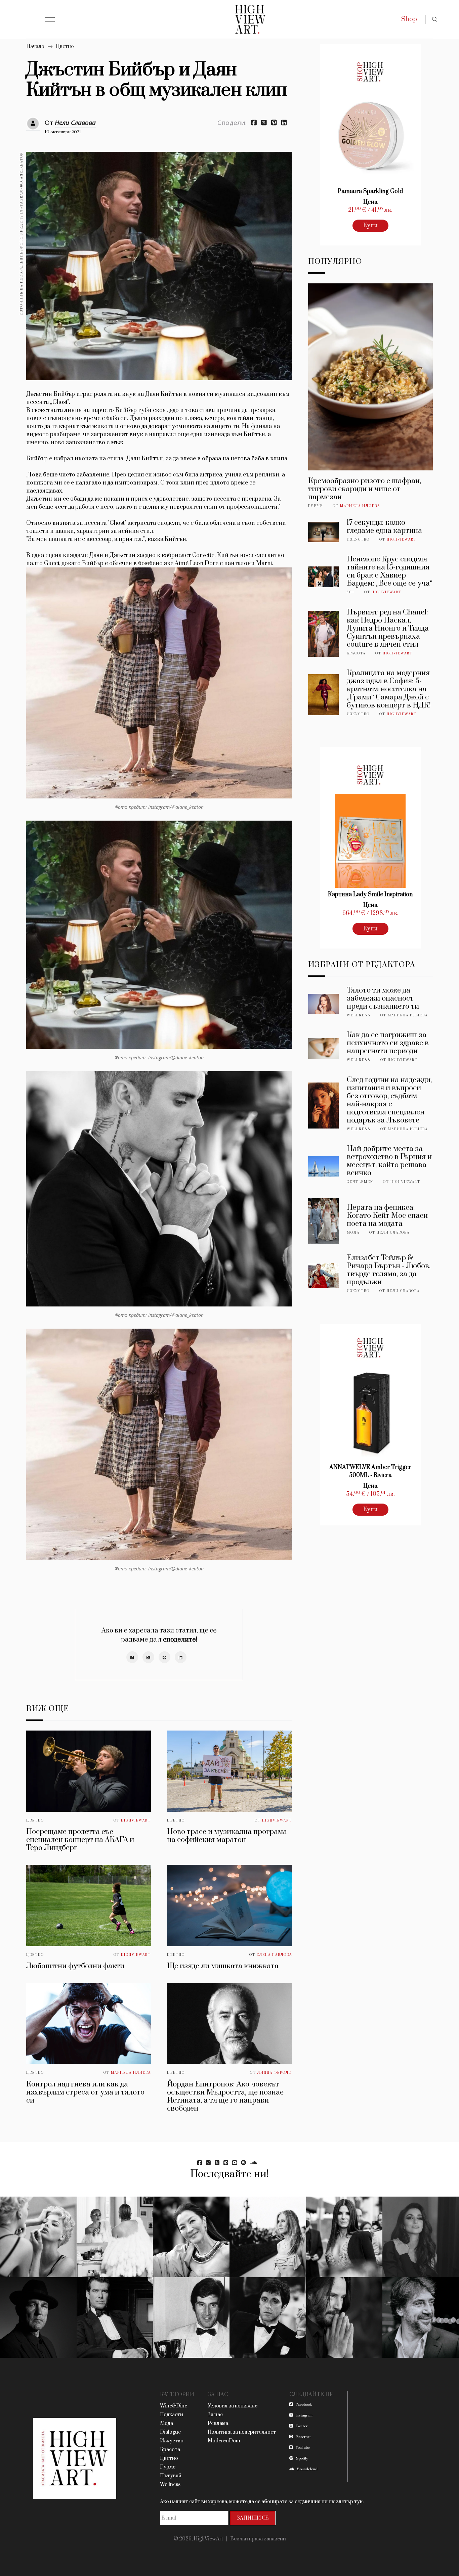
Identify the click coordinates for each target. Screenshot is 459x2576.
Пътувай (171, 2476)
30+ (351, 592)
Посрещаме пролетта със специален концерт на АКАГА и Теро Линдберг (80, 1840)
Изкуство (358, 540)
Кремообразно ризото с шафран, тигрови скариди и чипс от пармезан (365, 489)
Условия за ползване (233, 2406)
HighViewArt (136, 1821)
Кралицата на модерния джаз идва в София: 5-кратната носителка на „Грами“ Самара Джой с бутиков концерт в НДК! (389, 689)
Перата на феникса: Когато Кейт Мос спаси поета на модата (387, 1216)
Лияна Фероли (275, 2073)
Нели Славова (75, 123)
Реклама (218, 2423)
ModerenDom (224, 2441)
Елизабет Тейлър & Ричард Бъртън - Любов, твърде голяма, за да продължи (389, 1270)
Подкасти (172, 2415)
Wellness (359, 1015)
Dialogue (170, 2432)
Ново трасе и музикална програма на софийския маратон (227, 1836)
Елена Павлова (274, 1955)
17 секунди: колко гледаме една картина (384, 527)
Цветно (65, 47)
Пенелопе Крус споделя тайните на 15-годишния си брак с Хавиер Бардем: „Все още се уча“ (390, 571)
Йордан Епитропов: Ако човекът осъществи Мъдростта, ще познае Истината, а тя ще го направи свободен (225, 2096)
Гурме (316, 506)
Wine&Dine (174, 2406)
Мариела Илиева (131, 2073)
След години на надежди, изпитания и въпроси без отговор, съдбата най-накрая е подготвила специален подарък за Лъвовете (389, 1100)
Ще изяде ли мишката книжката (223, 1966)
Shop (409, 19)
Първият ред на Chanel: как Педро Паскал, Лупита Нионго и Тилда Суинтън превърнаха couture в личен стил (388, 628)
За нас (215, 2415)
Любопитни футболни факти (75, 1966)
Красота (356, 653)
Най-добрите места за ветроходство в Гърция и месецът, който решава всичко (389, 1161)
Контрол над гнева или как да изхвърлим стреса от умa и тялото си (85, 2092)
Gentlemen (360, 1182)
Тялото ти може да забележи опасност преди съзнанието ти (383, 998)
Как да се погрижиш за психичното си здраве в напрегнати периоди (388, 1043)
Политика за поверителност (242, 2432)
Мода (353, 1233)
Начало (35, 47)
